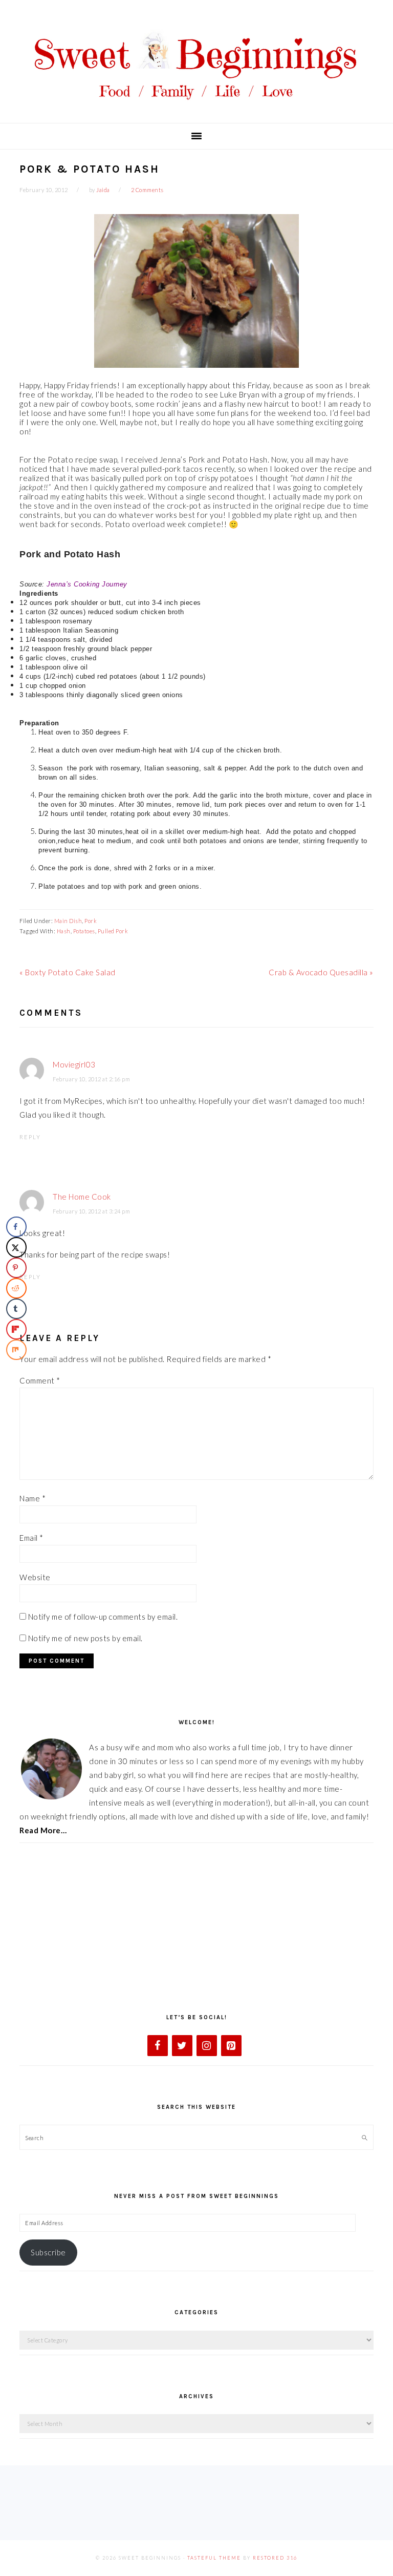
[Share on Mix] (16, 1350)
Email (31, 1538)
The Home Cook (82, 1197)
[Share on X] (16, 1247)
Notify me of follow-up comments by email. (103, 1617)
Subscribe (48, 2252)
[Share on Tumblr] (16, 1309)
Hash (64, 931)
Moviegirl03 (74, 1064)
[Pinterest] (231, 2046)
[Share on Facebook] (16, 1227)
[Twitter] (182, 2046)
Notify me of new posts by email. (85, 1638)
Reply (30, 1137)
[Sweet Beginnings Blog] (196, 107)
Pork (91, 921)
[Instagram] (207, 2046)
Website (35, 1577)
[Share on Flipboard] (16, 1329)
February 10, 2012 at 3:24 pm (91, 1211)
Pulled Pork (113, 931)
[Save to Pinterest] (16, 1268)
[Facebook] (158, 2046)
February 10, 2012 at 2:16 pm (91, 1079)
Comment (40, 1380)
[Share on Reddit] (16, 1288)
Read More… (43, 1830)
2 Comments (147, 190)
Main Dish (68, 921)
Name (32, 1498)
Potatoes (84, 931)
